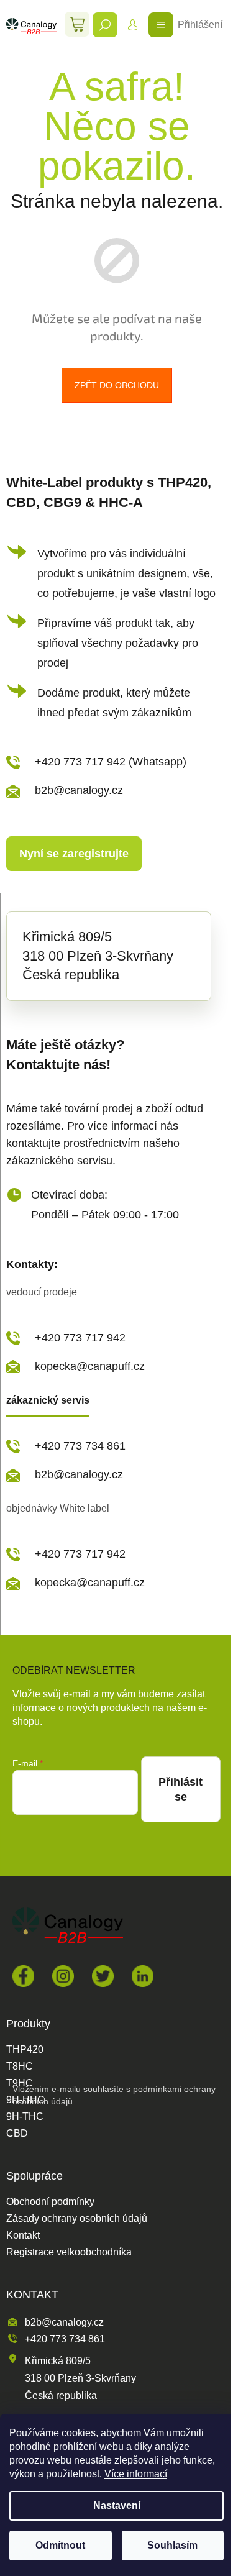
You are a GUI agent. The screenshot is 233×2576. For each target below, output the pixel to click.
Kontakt (23, 2236)
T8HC (20, 2067)
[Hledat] (105, 25)
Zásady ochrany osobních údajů (77, 2219)
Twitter (103, 1976)
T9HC (20, 2083)
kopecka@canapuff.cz (90, 1366)
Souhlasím (172, 2545)
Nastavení (117, 2505)
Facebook (23, 1976)
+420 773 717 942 (80, 1338)
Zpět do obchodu (117, 385)
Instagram (63, 1976)
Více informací (136, 2474)
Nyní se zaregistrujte (74, 854)
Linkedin (143, 1976)
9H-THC (25, 2117)
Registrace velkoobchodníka (69, 2252)
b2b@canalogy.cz (79, 790)
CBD (17, 2134)
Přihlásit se (180, 1789)
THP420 (25, 2050)
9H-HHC (25, 2100)
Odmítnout (60, 2545)
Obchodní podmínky (50, 2202)
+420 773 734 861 (80, 1446)
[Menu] (161, 25)
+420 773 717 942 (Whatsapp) (111, 762)
